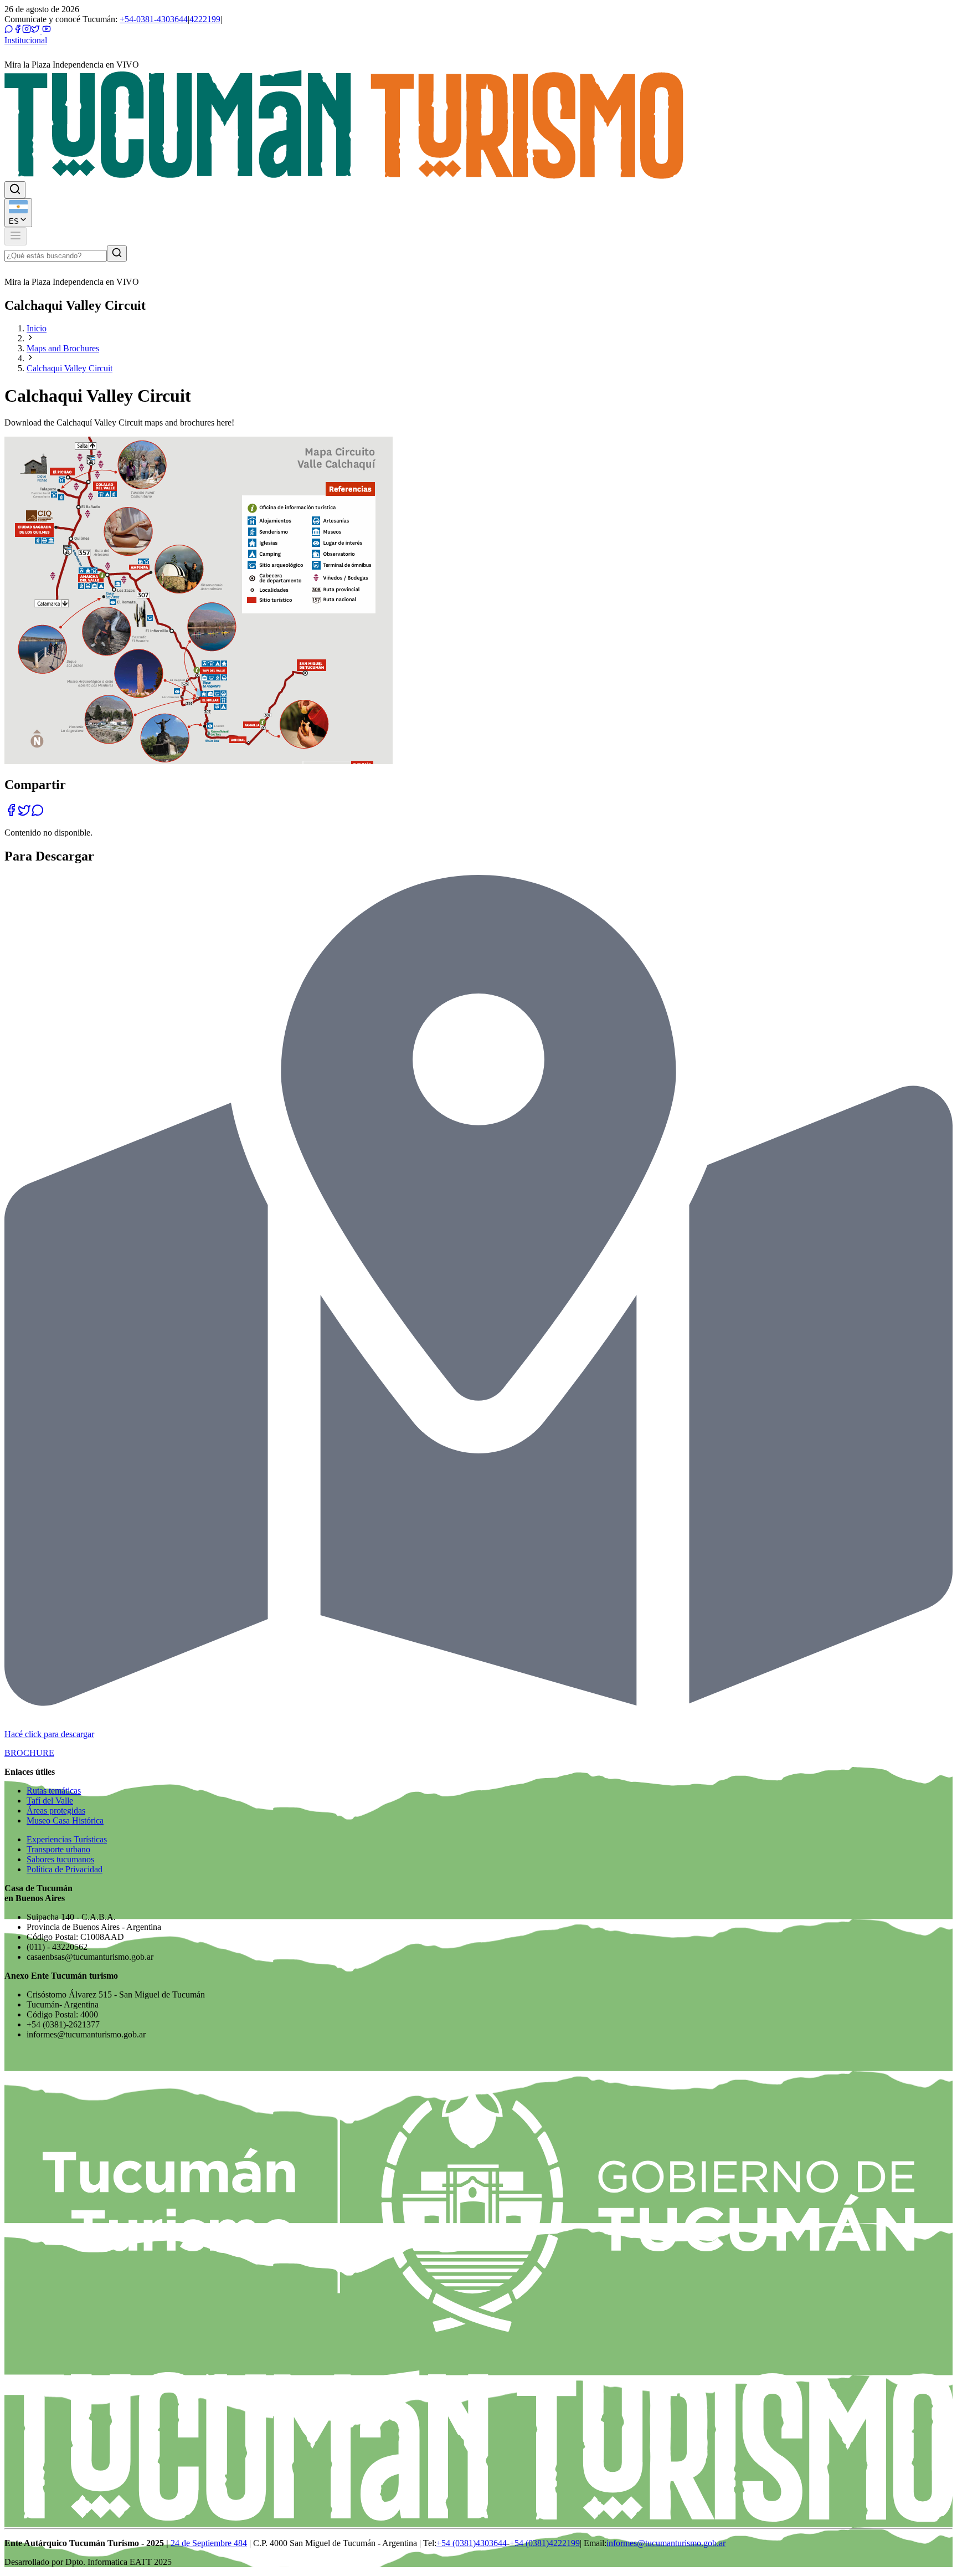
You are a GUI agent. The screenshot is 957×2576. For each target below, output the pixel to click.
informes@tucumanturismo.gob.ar (666, 2543)
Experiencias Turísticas (67, 1839)
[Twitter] (35, 30)
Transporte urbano (58, 1849)
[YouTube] (45, 30)
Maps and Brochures (63, 348)
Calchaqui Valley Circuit (70, 368)
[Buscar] (117, 253)
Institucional (26, 40)
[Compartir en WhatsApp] (38, 814)
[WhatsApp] (9, 30)
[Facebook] (18, 30)
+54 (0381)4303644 (472, 2543)
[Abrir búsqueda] (15, 190)
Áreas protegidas (56, 1811)
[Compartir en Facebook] (11, 814)
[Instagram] (27, 30)
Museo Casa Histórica (65, 1820)
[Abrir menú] (16, 236)
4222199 (205, 19)
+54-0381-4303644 (154, 19)
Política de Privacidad (65, 1869)
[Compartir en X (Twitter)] (24, 814)
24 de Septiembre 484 (209, 2543)
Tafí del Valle (50, 1801)
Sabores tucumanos (60, 1859)
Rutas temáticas (54, 1791)
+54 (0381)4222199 (545, 2543)
